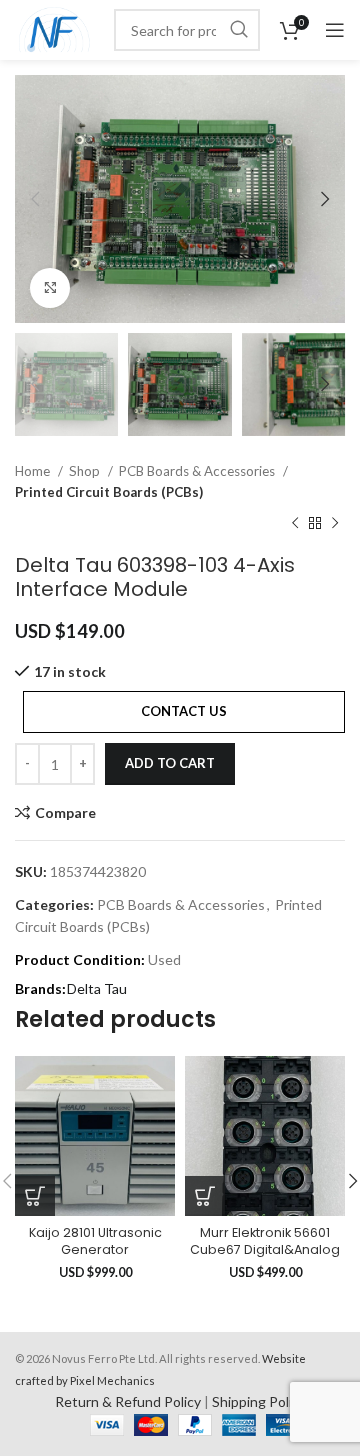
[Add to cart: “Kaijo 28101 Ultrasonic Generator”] (35, 1196)
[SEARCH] (239, 30)
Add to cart (170, 763)
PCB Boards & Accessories (198, 471)
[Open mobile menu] (335, 30)
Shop (86, 471)
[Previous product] (295, 523)
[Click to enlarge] (50, 288)
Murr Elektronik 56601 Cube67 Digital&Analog (265, 1241)
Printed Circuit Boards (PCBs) (109, 492)
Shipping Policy (259, 1401)
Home (34, 471)
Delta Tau (97, 988)
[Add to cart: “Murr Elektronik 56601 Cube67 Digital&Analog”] (205, 1196)
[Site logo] (54, 28)
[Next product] (335, 523)
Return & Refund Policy (128, 1401)
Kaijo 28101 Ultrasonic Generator (95, 1241)
